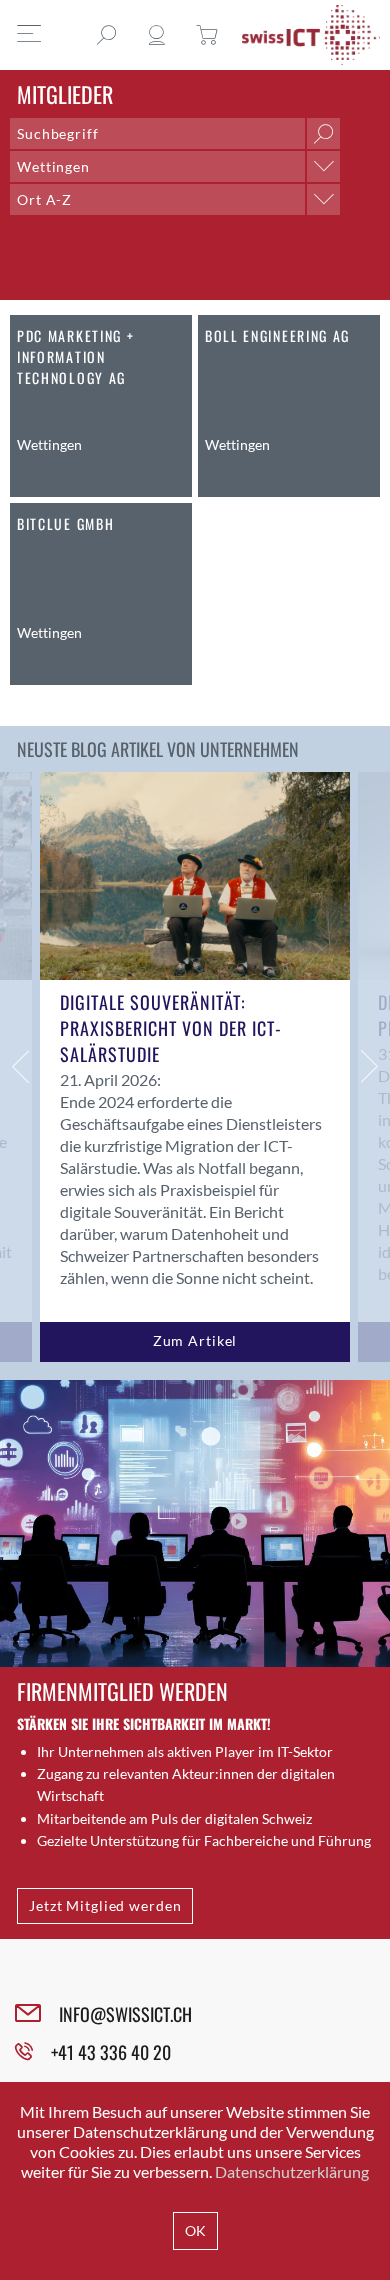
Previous (20, 1067)
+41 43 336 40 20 (111, 2052)
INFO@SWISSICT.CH (125, 2014)
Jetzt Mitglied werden (105, 1905)
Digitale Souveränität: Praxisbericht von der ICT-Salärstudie (171, 1028)
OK (195, 2230)
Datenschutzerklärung (292, 2171)
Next (370, 1067)
